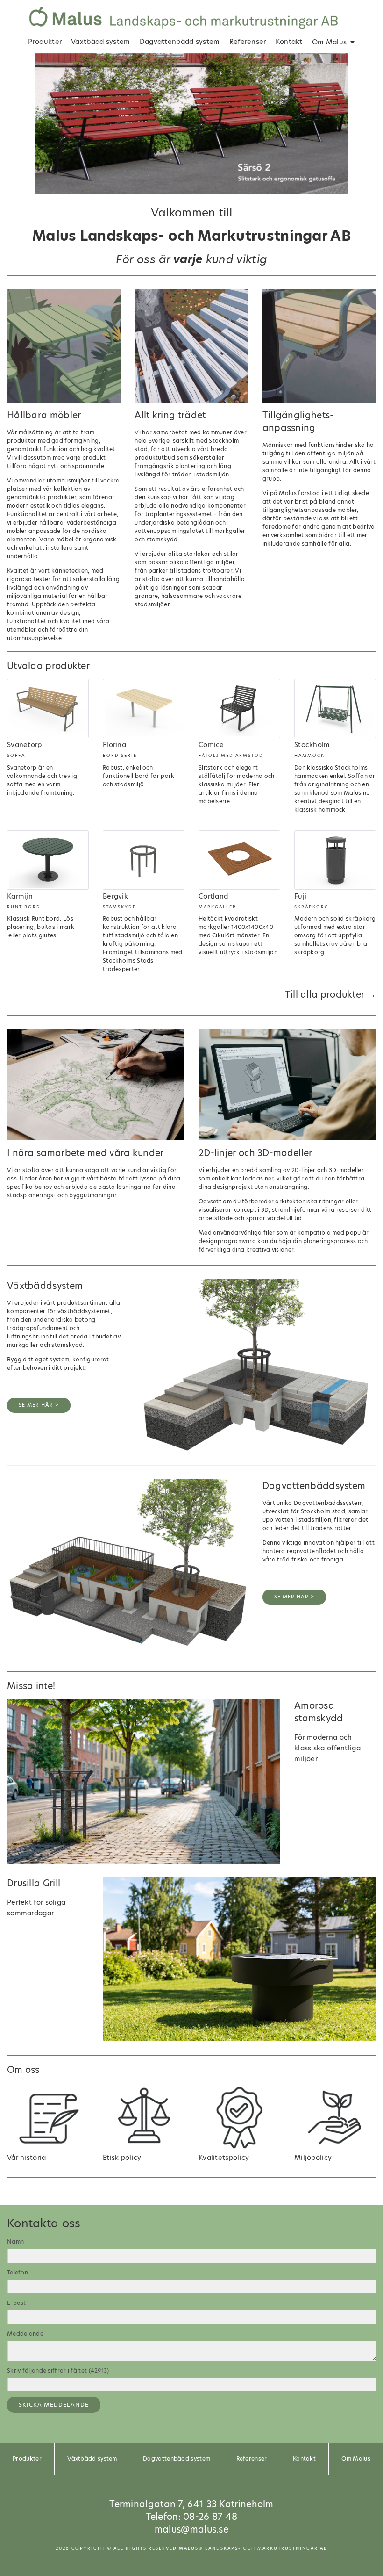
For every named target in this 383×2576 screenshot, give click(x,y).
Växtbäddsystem (45, 1286)
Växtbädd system (101, 42)
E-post (17, 2303)
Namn (15, 2241)
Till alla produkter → (330, 995)
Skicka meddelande (54, 2405)
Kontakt (289, 42)
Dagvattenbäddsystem (314, 1486)
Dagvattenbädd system (180, 42)
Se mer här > (39, 1405)
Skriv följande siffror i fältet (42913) (58, 2371)
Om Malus (329, 42)
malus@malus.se (191, 2529)
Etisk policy (122, 2158)
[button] (16, 124)
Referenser (248, 42)
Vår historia (27, 2158)
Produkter (45, 42)
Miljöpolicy (313, 2158)
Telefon (18, 2272)
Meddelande (25, 2334)
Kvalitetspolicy (224, 2158)
